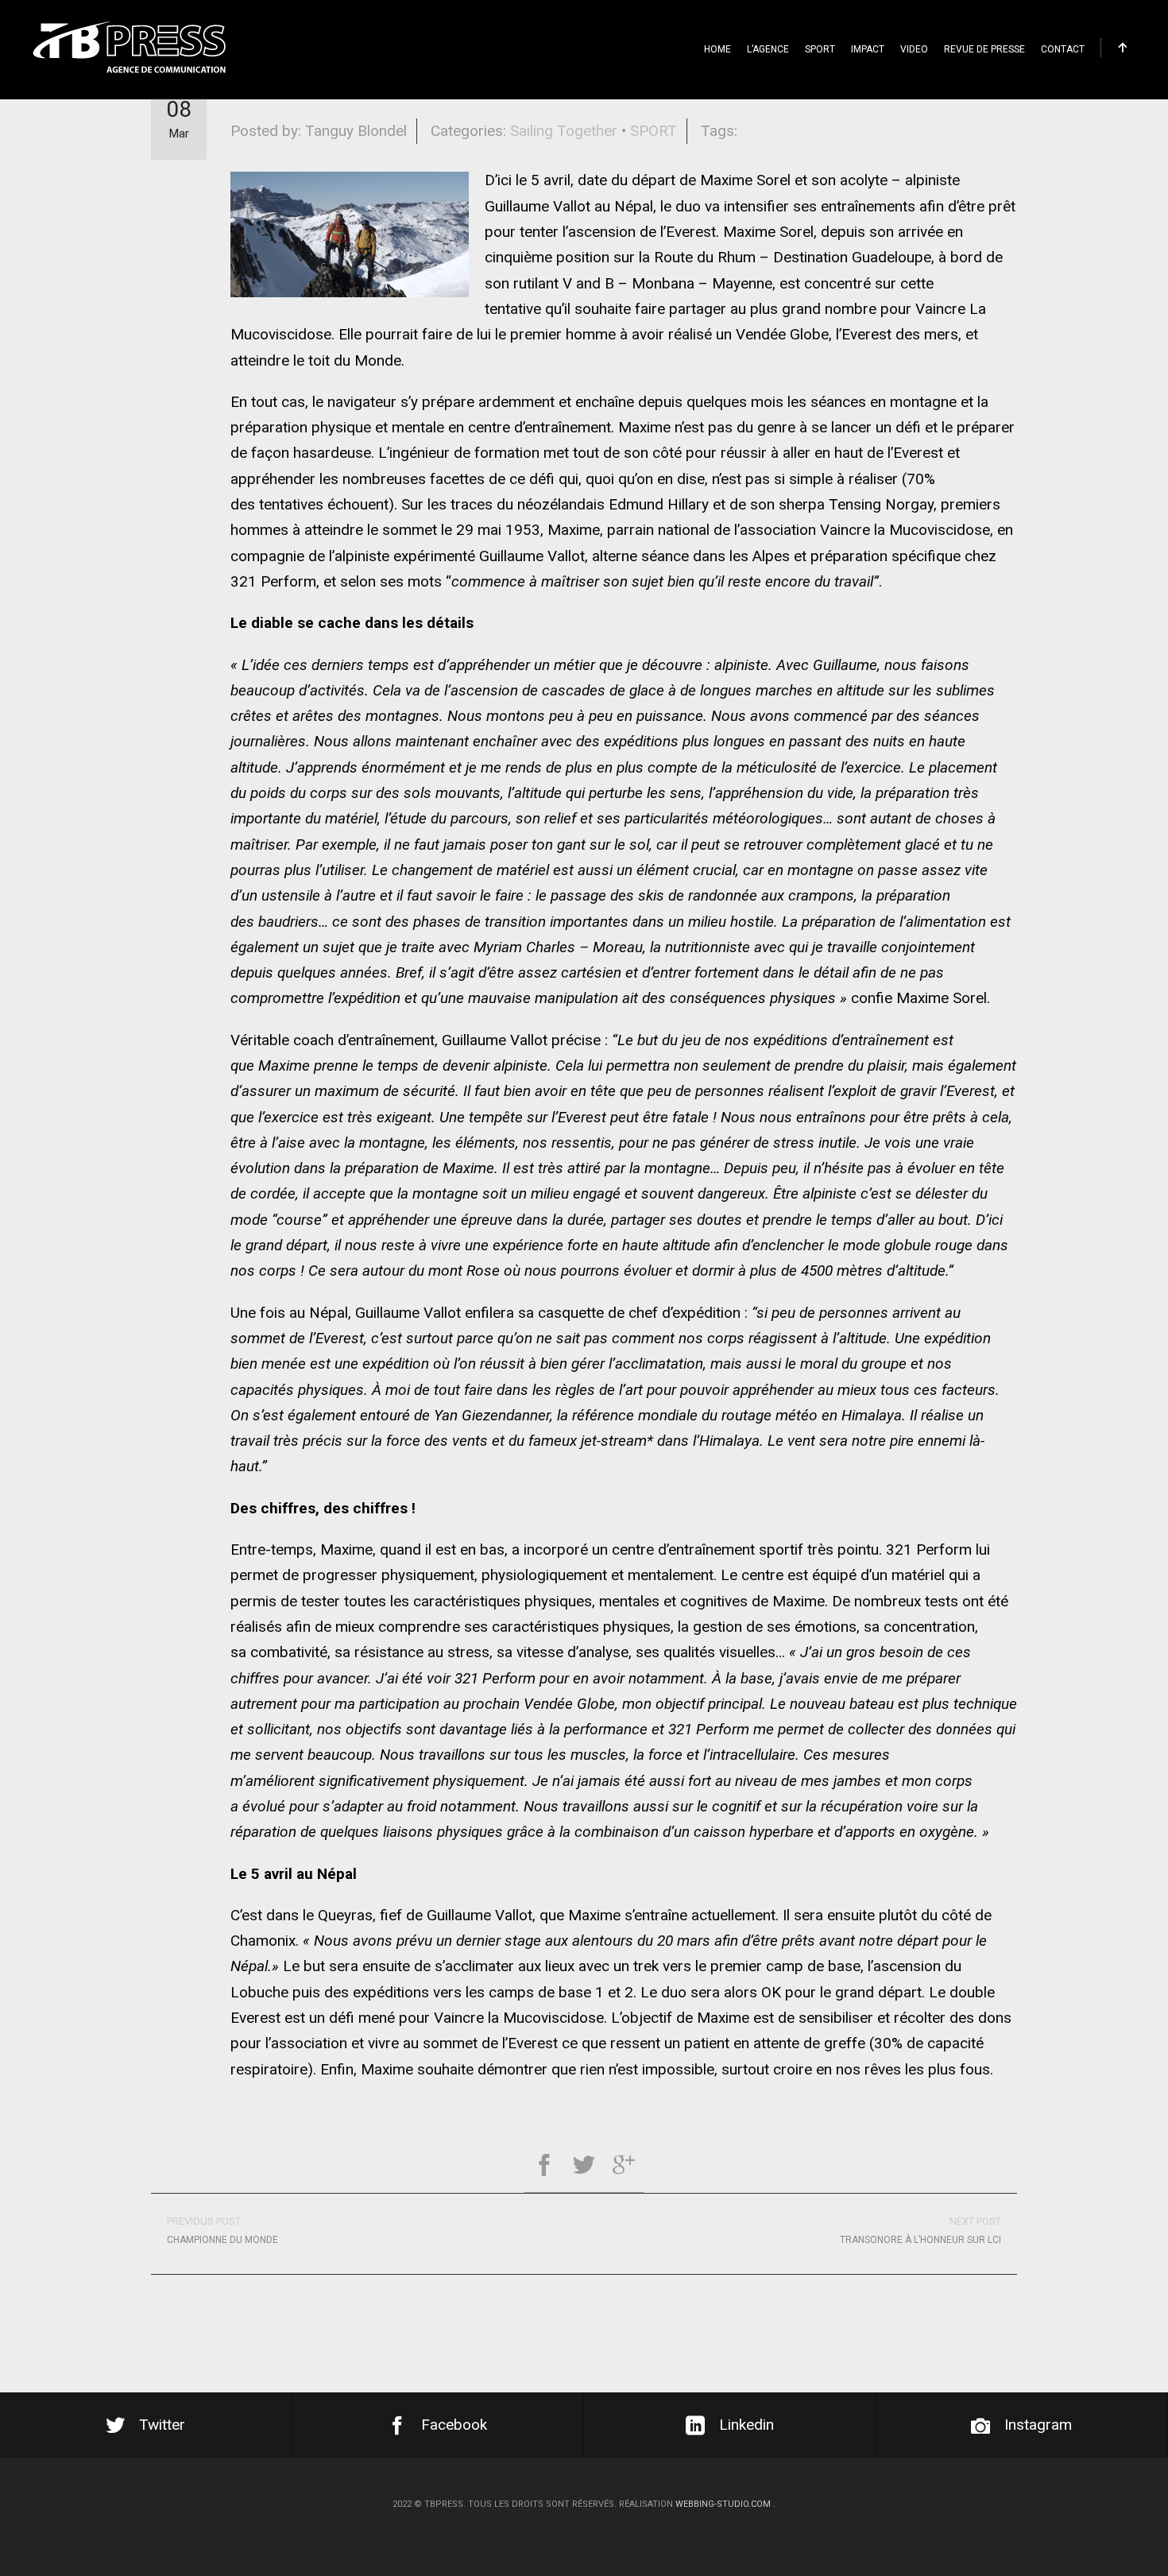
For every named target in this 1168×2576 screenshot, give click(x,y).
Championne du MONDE (222, 2230)
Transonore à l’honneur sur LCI (920, 2230)
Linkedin (746, 2425)
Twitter (162, 2425)
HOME (717, 49)
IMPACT (868, 49)
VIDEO (914, 49)
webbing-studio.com (723, 2504)
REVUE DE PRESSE (984, 49)
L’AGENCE (768, 49)
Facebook (454, 2425)
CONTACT (1063, 49)
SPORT (820, 49)
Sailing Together (564, 131)
